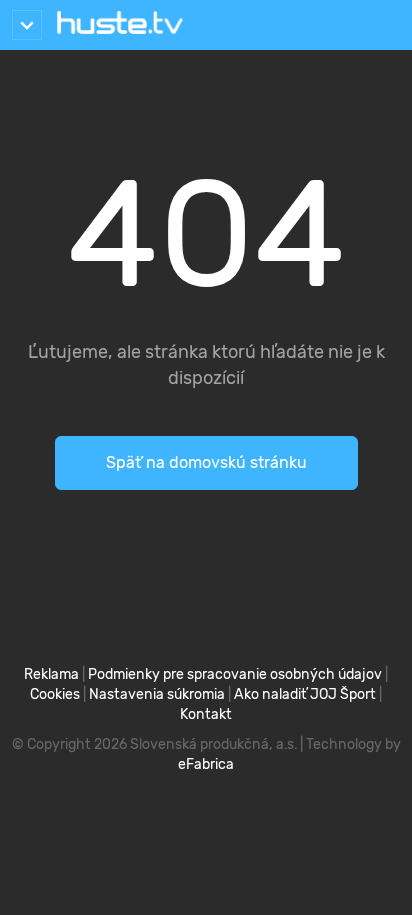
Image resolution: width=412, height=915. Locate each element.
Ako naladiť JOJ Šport (305, 694)
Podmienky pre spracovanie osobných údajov (235, 674)
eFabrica (206, 764)
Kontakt (206, 714)
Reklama (51, 674)
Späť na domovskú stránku (206, 462)
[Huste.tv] (120, 25)
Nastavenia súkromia (157, 694)
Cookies (55, 694)
